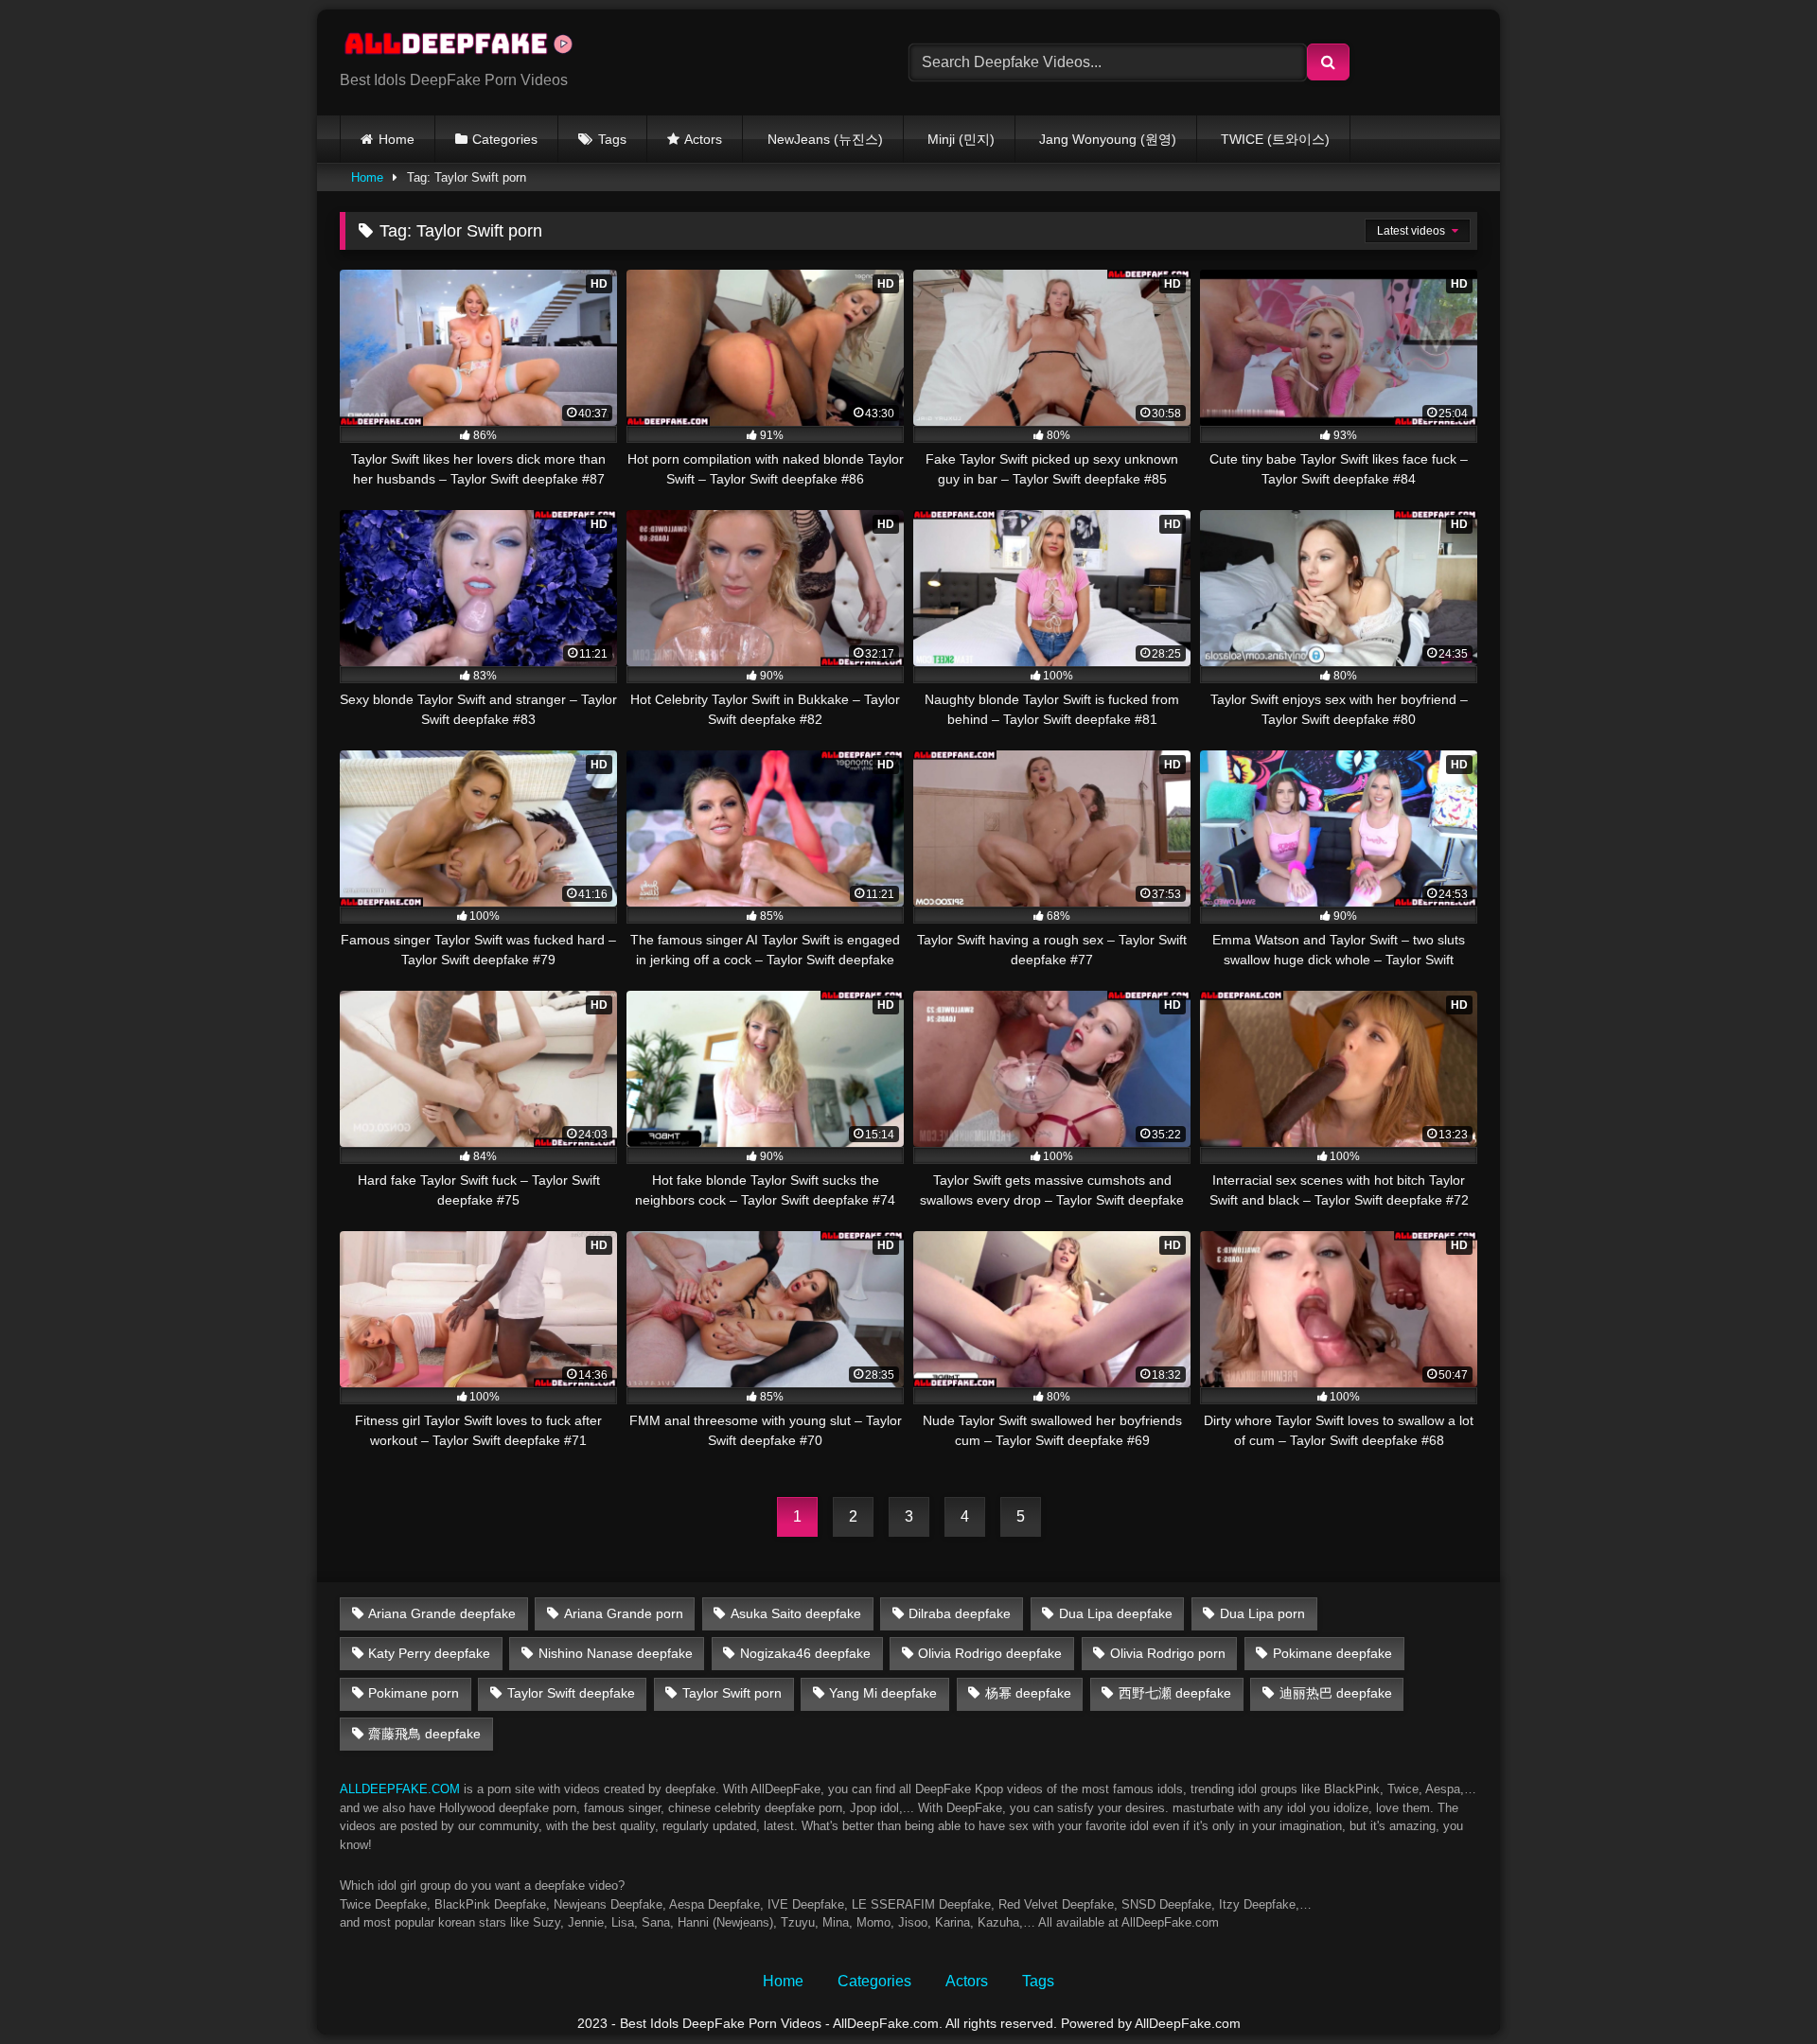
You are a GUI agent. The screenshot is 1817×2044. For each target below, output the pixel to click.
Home (397, 139)
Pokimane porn (414, 1693)
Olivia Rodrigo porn (1168, 1653)
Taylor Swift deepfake (571, 1693)
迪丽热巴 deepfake (1336, 1693)
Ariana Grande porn (624, 1613)
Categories (505, 139)
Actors (703, 139)
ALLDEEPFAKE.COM (400, 1789)
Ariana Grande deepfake (442, 1613)
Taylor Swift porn (732, 1693)
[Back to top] (1758, 1988)
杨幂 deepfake (1028, 1693)
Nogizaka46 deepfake (805, 1653)
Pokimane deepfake (1332, 1653)
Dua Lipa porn (1262, 1613)
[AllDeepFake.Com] (467, 47)
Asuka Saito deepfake (796, 1613)
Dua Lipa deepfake (1116, 1613)
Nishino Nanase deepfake (616, 1653)
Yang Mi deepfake (883, 1693)
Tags (612, 139)
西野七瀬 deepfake (1175, 1693)
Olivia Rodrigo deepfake (990, 1653)
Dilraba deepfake (960, 1613)
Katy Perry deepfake (429, 1653)
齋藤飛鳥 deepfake (424, 1734)
